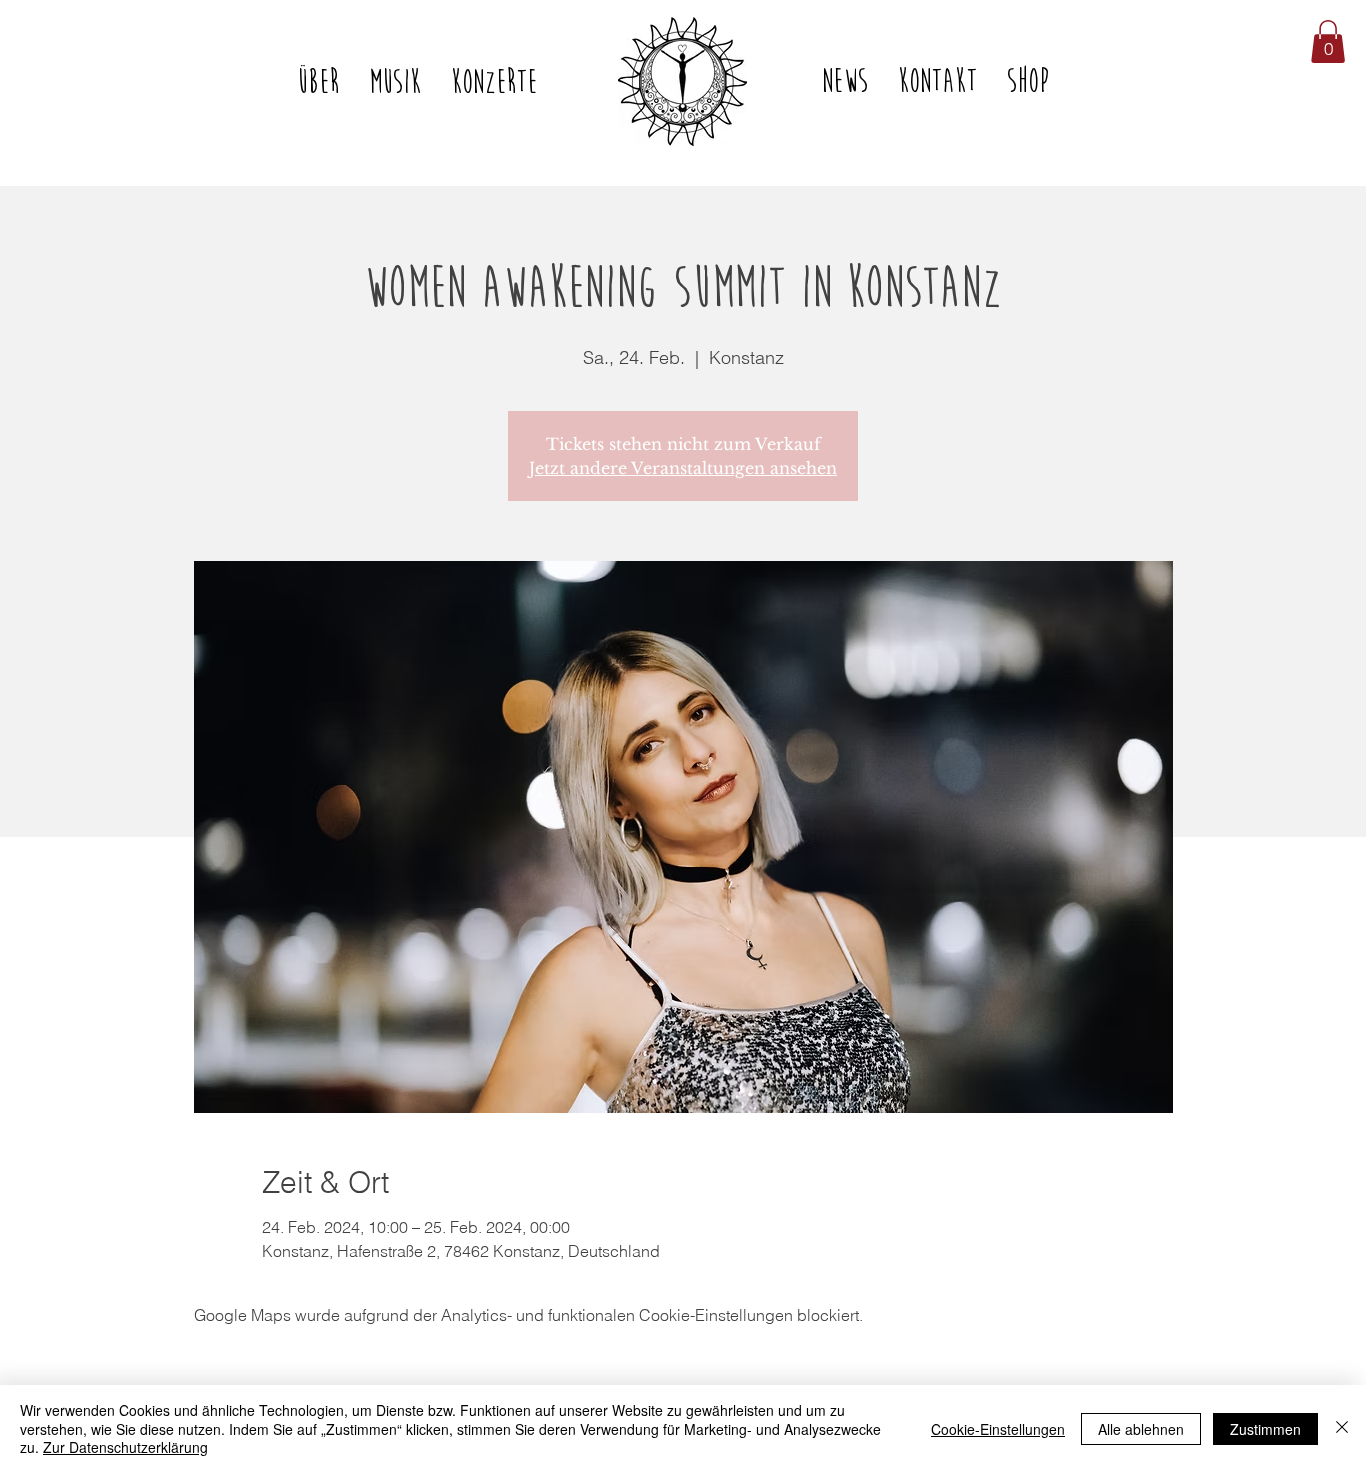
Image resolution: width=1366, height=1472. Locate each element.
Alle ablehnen (1141, 1429)
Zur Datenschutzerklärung (125, 1447)
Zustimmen (1265, 1429)
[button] (1328, 41)
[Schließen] (1342, 1428)
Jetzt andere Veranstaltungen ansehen (683, 468)
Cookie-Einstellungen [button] (998, 1429)
